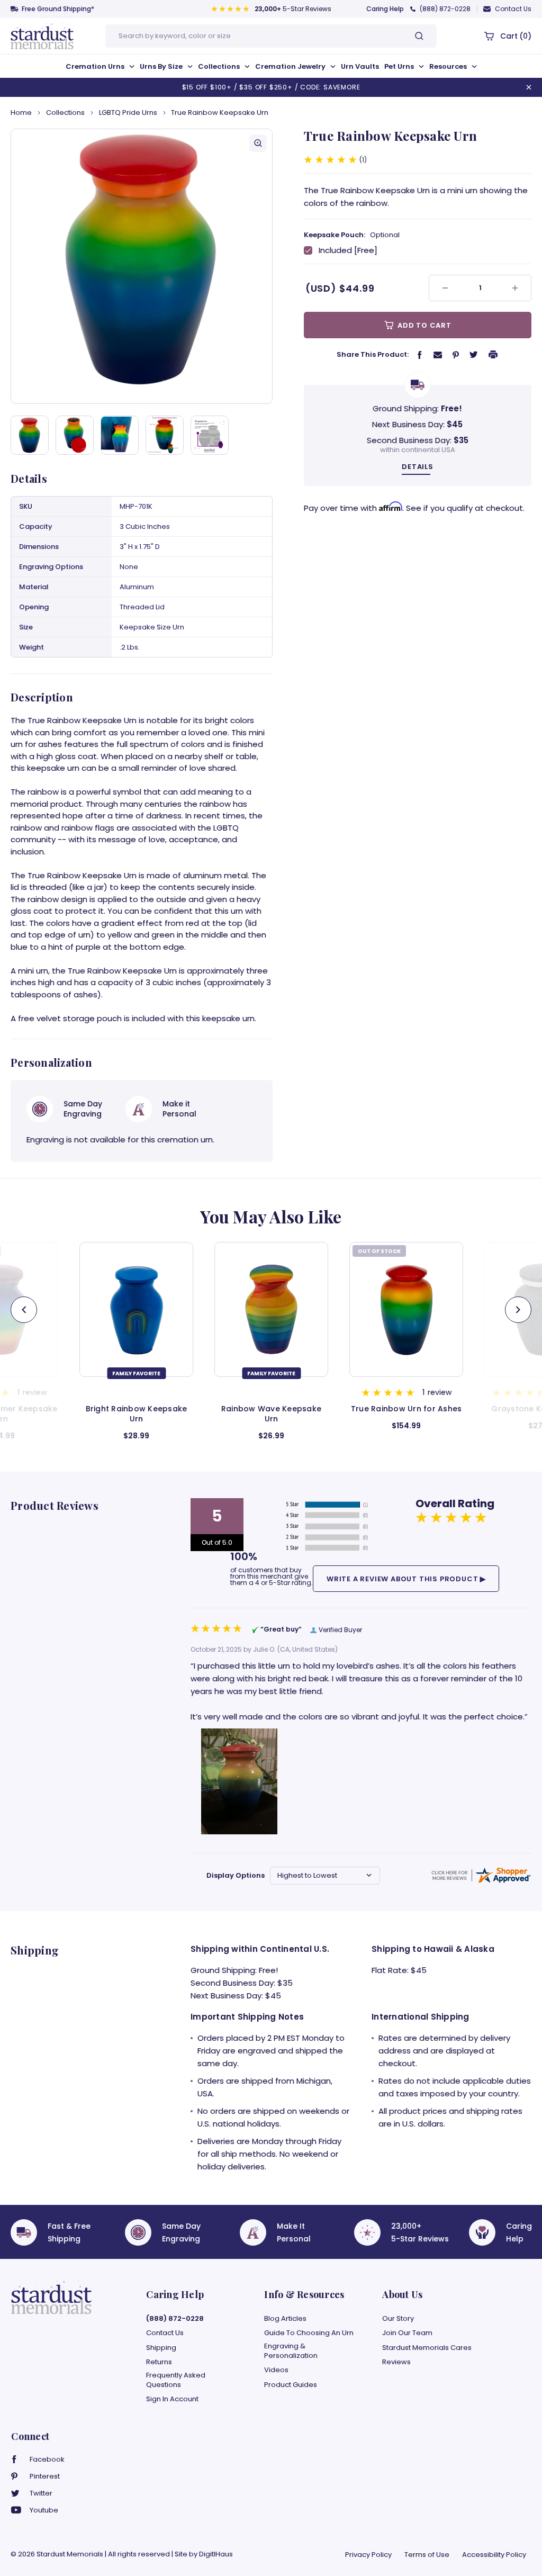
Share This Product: (373, 354)
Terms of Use (427, 2555)
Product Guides (291, 2385)
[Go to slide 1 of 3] (518, 1310)
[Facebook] (420, 354)
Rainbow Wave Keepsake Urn (136, 1414)
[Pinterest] (456, 354)
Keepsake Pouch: (352, 235)
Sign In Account (172, 2399)
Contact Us (513, 9)
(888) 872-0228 (445, 9)
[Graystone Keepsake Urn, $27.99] (406, 1309)
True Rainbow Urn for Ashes (272, 1409)
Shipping (161, 2348)
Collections (220, 66)
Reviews (396, 2362)
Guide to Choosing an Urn (309, 2333)
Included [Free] (348, 250)
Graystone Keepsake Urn (406, 1409)
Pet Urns (400, 66)
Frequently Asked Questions (176, 2380)
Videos (276, 2370)
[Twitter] (474, 354)
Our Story (398, 2319)
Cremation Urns (96, 66)
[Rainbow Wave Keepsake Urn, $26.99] (136, 1309)
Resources (449, 66)
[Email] (438, 354)
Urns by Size (162, 66)
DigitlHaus (216, 2554)
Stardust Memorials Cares (427, 2348)
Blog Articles (285, 2319)
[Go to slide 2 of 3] (24, 1310)
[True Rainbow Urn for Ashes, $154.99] (271, 1309)
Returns (159, 2362)
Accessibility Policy (494, 2555)
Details (418, 467)
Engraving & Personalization (291, 2351)
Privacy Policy (368, 2555)
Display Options (236, 1875)
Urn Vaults (360, 66)
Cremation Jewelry (291, 66)
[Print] (493, 354)
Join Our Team (407, 2333)
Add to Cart (423, 325)
